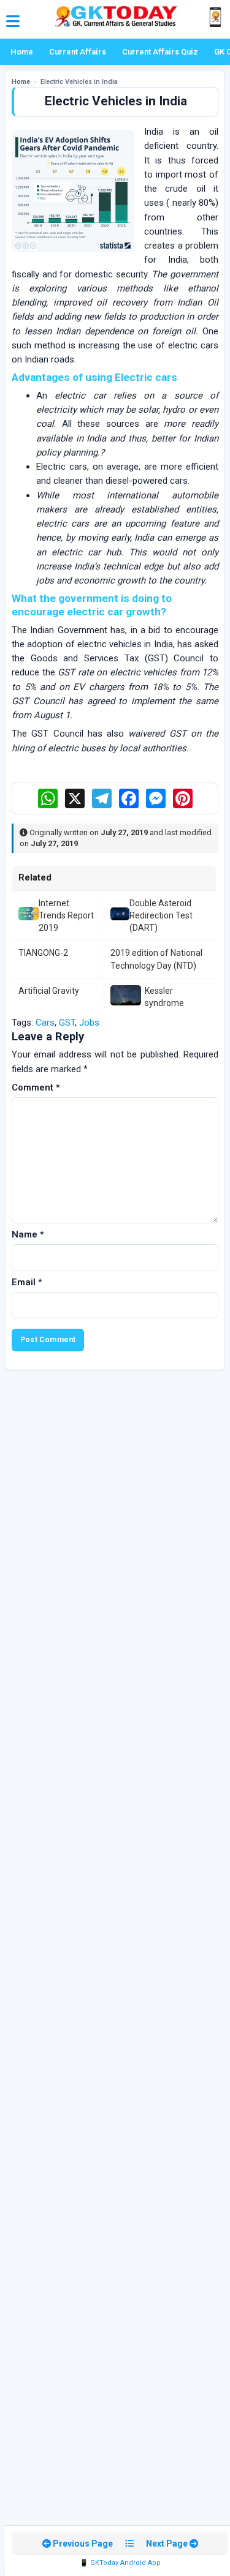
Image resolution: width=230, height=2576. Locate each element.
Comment (36, 1087)
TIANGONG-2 (43, 953)
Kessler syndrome (164, 997)
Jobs (89, 1023)
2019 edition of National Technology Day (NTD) (156, 959)
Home (22, 52)
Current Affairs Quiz (160, 52)
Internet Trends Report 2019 (66, 916)
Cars (45, 1023)
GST (67, 1023)
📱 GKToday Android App (120, 2563)
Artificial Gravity (49, 991)
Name (28, 1234)
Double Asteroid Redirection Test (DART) (161, 916)
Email (27, 1282)
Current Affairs (78, 52)
